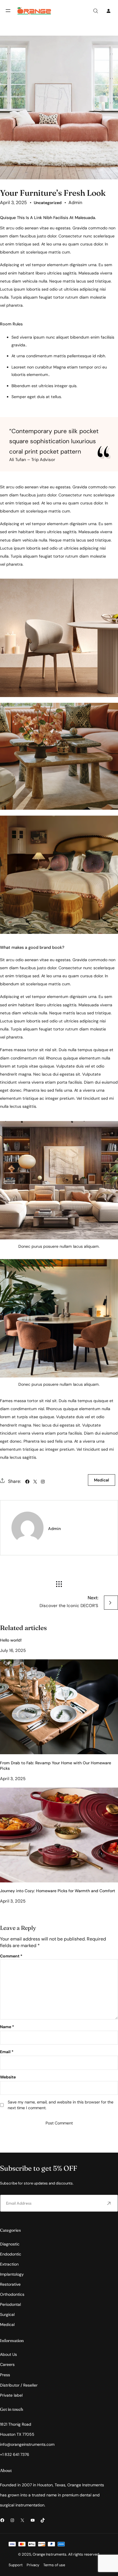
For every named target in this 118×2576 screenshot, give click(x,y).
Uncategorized (48, 203)
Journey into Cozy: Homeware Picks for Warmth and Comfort (58, 1891)
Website (8, 2077)
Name (7, 2027)
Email (7, 2052)
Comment (11, 1956)
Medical (102, 1480)
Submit (109, 2203)
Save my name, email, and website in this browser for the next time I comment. (61, 2105)
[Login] (108, 11)
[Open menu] (8, 11)
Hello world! (11, 1640)
